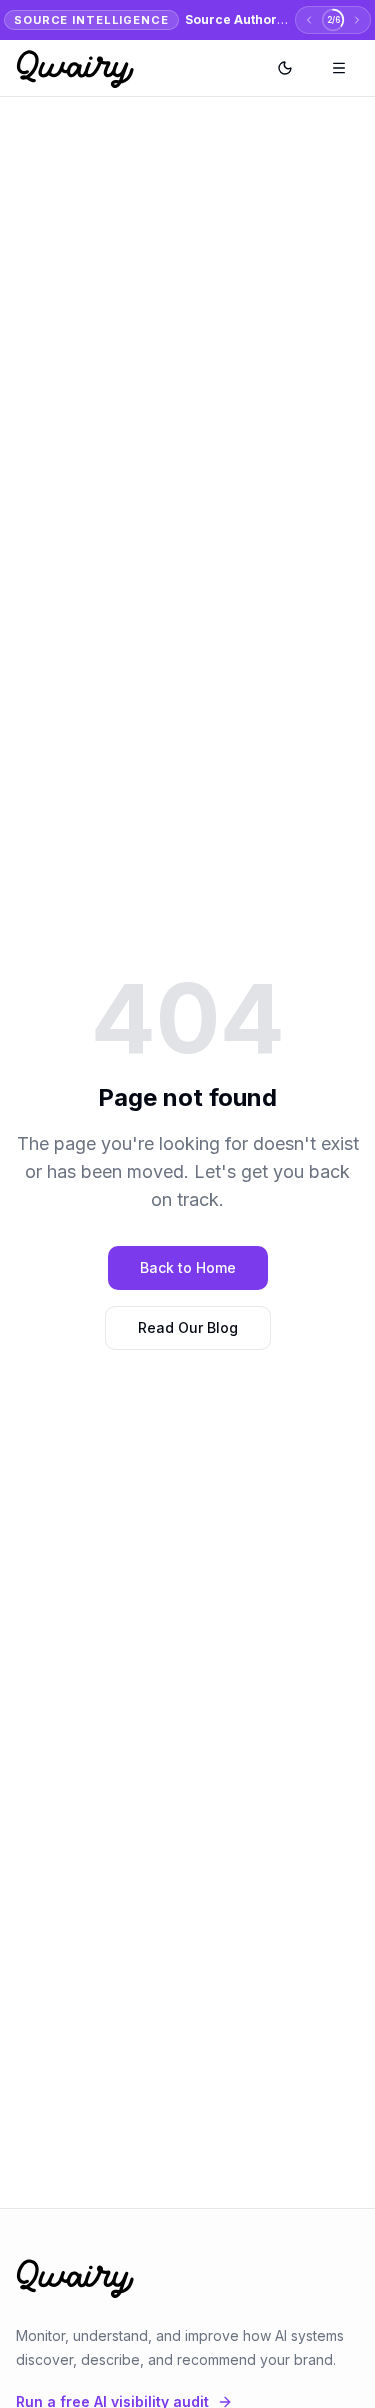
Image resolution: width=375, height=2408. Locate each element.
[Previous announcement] (309, 20)
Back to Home (188, 1267)
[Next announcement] (357, 20)
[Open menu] (339, 68)
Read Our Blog (188, 1327)
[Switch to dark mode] (285, 68)
